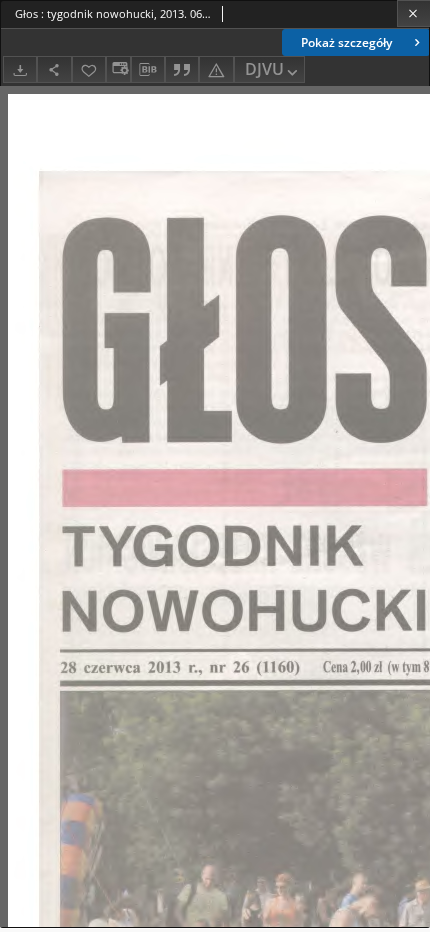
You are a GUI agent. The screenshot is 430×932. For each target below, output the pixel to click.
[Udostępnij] (54, 69)
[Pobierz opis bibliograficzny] (148, 70)
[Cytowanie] (182, 69)
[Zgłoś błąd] (216, 69)
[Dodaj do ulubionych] (89, 69)
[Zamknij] (413, 13)
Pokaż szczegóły (346, 42)
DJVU (264, 69)
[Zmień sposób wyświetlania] (118, 69)
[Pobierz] (20, 69)
